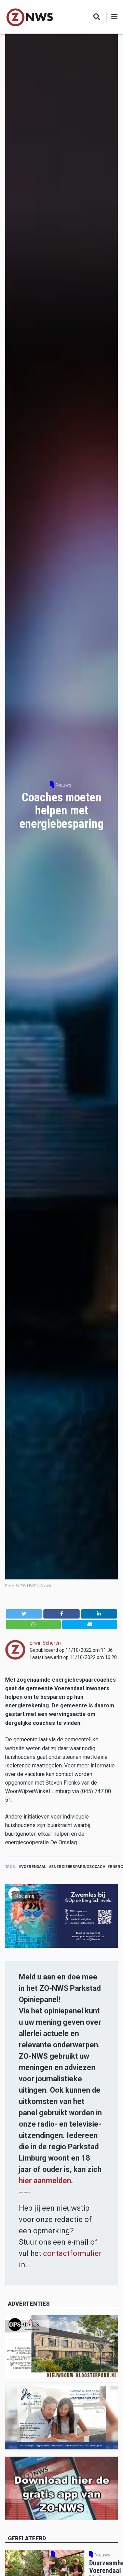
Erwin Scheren (45, 1643)
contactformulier (72, 2253)
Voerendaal (34, 1867)
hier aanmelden (45, 2181)
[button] (24, 1614)
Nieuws (64, 785)
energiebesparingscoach (78, 1867)
